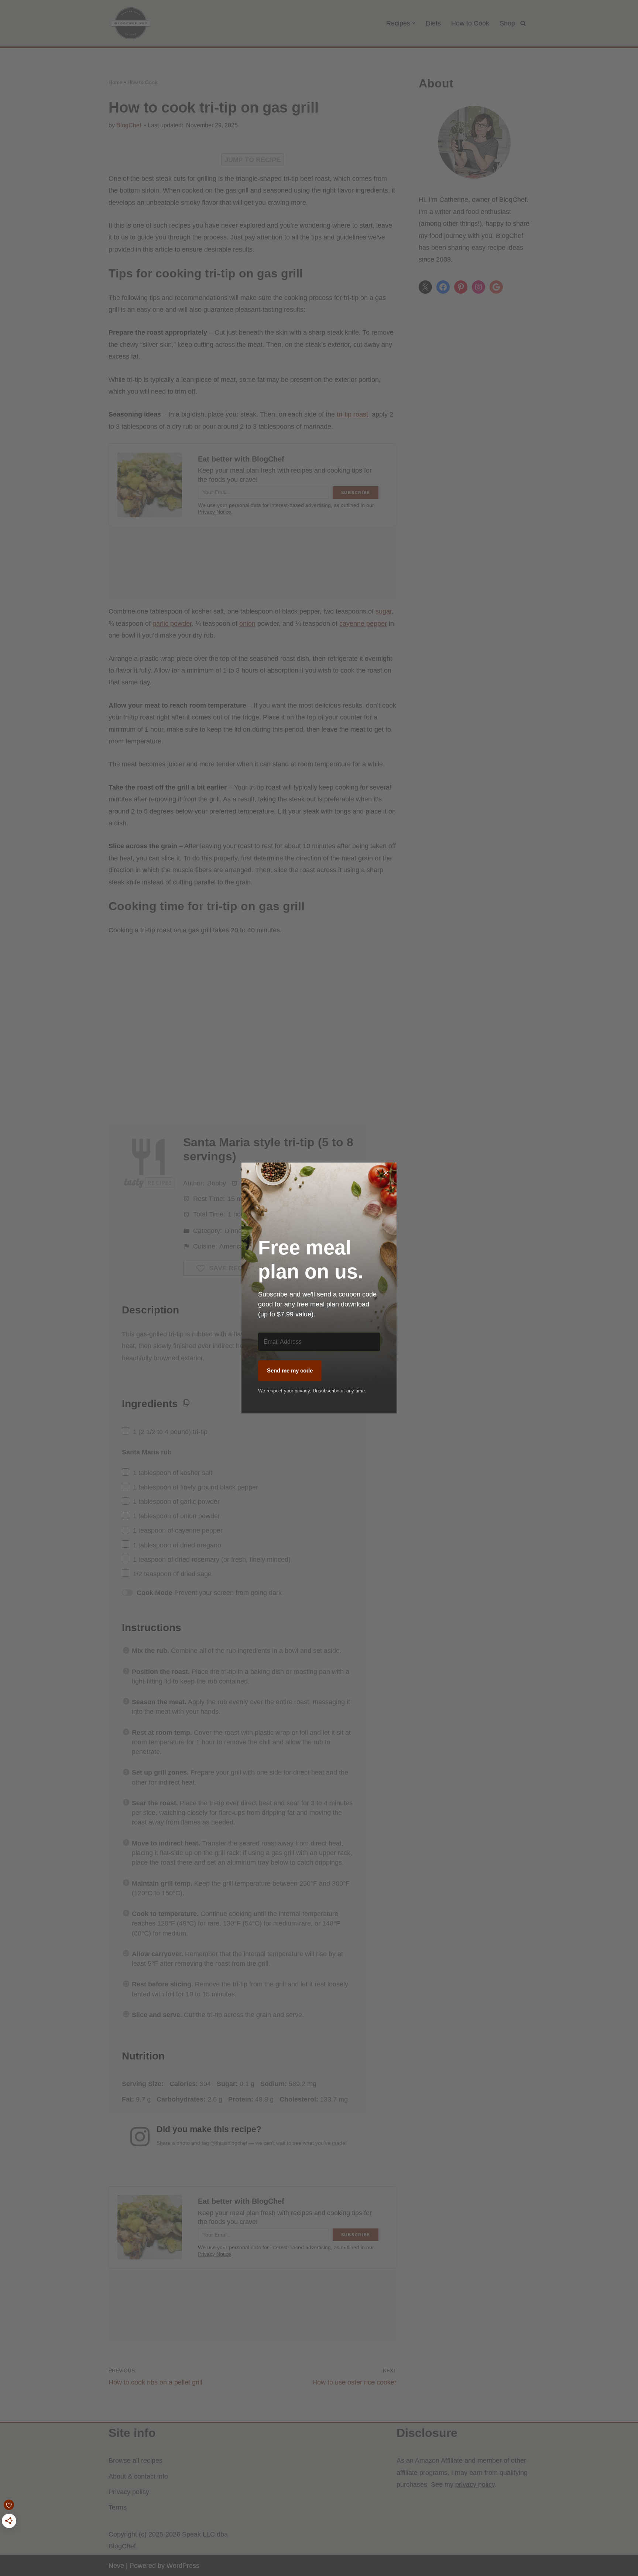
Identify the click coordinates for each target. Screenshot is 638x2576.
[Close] (386, 1173)
